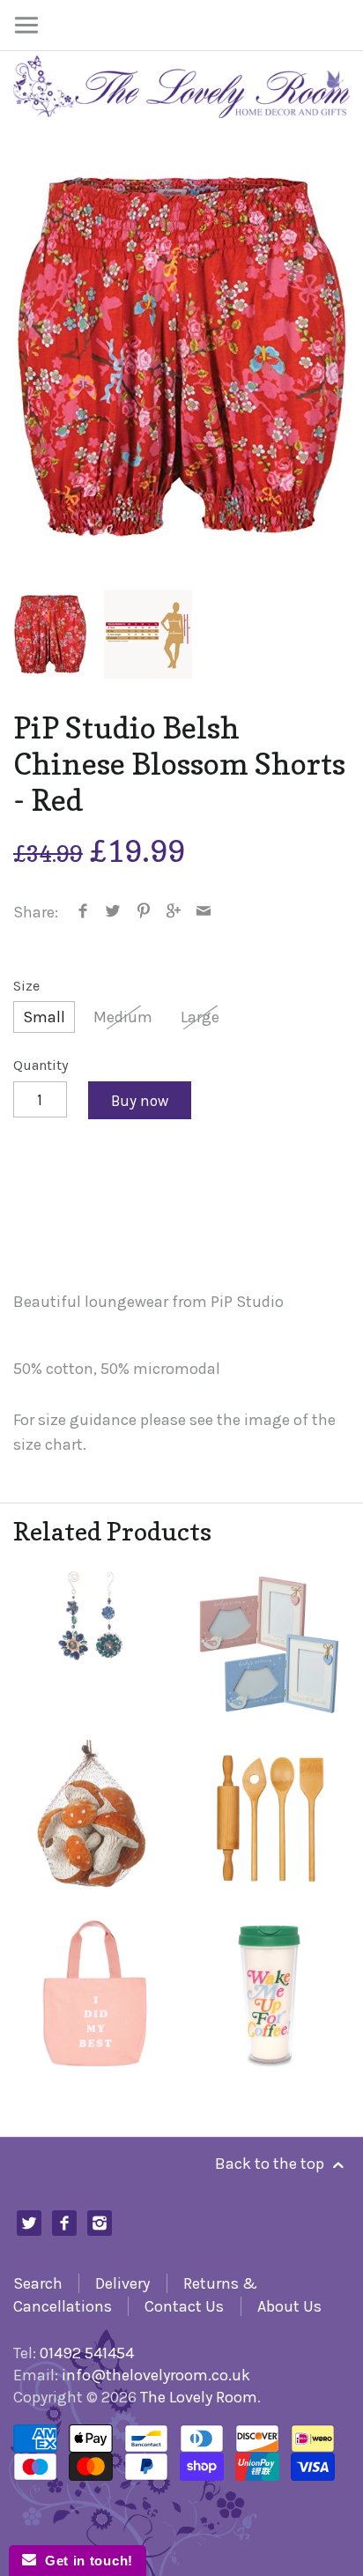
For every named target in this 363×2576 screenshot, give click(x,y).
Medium (123, 1017)
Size (26, 986)
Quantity (41, 1065)
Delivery (122, 2283)
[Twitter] (30, 2223)
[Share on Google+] (174, 912)
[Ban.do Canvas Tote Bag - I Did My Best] (94, 1994)
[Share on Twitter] (113, 912)
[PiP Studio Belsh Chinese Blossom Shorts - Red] (181, 357)
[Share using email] (204, 912)
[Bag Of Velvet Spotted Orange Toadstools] (94, 1820)
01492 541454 (87, 2353)
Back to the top (271, 2164)
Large (200, 1017)
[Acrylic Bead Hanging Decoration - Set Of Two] (94, 1646)
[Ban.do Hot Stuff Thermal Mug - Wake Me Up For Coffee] (269, 1994)
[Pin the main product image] (143, 912)
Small (44, 1017)
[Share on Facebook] (83, 912)
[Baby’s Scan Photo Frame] (269, 1646)
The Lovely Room (199, 2397)
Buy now (140, 1101)
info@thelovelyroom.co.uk (156, 2375)
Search (38, 2283)
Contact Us (184, 2306)
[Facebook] (65, 2223)
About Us (289, 2306)
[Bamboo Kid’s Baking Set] (269, 1820)
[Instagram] (100, 2223)
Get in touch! (85, 2561)
